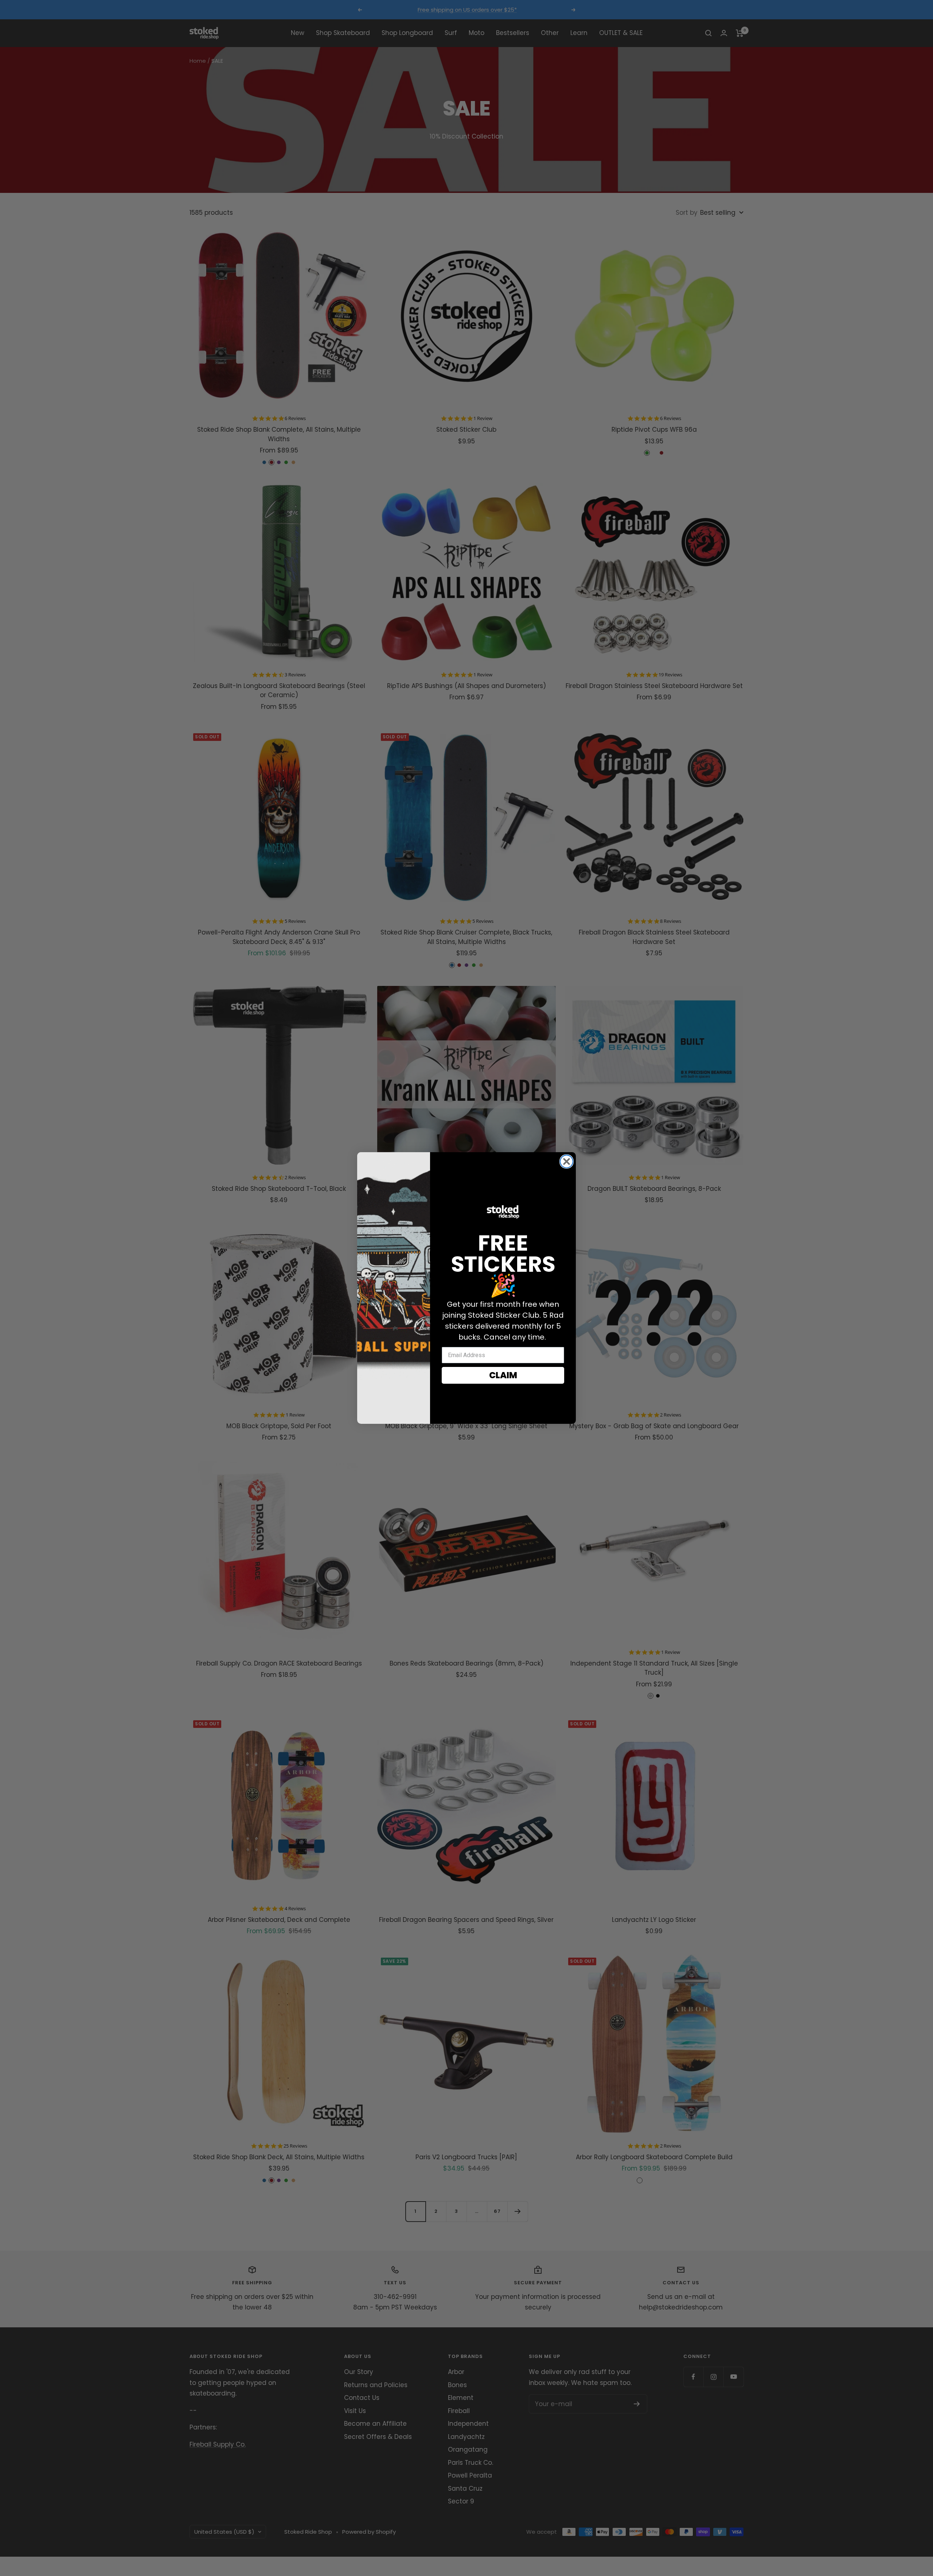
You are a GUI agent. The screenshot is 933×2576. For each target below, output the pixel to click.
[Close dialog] (567, 1161)
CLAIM (503, 1375)
